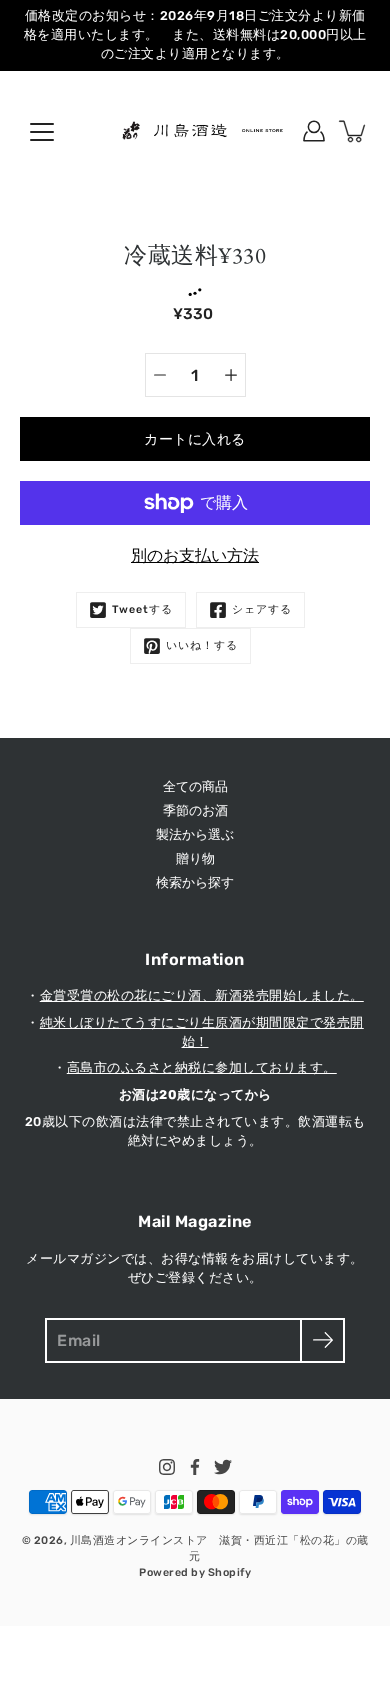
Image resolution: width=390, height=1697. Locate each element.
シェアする (262, 609)
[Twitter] (223, 1467)
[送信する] (322, 1340)
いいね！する (202, 645)
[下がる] (160, 375)
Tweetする (142, 609)
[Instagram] (167, 1467)
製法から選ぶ (195, 834)
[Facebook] (195, 1467)
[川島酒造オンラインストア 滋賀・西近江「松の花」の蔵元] (195, 131)
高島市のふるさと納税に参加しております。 (202, 1067)
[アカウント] (314, 131)
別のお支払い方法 (195, 555)
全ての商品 (195, 786)
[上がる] (231, 375)
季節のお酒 (195, 810)
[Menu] (42, 132)
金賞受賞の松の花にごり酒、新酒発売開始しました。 (202, 995)
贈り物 (195, 858)
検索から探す (195, 882)
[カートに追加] (354, 131)
